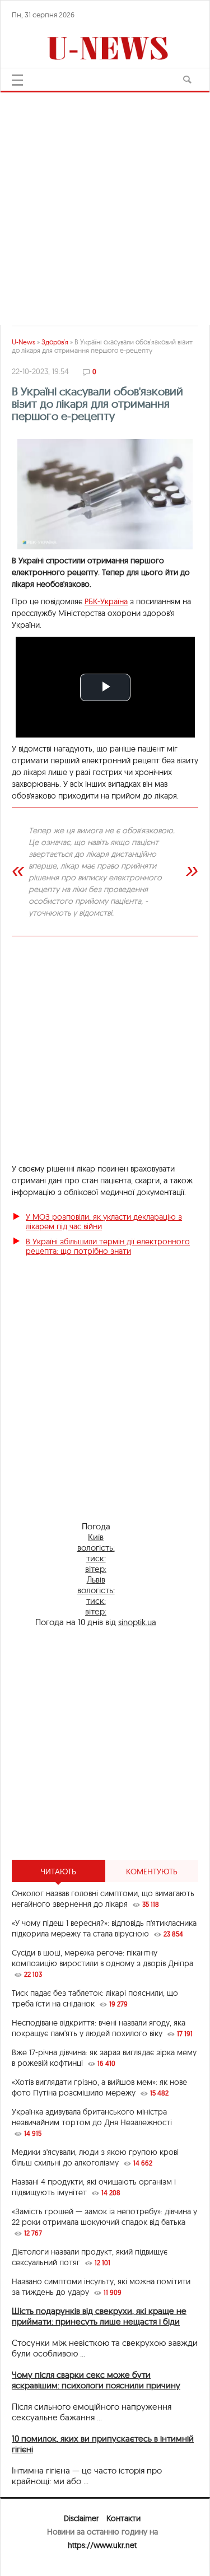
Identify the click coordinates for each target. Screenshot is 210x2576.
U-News (24, 342)
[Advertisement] (105, 1744)
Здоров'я (55, 342)
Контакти (123, 2518)
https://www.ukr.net (102, 2545)
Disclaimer (81, 2518)
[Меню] (17, 80)
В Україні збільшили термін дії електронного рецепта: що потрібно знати (108, 1246)
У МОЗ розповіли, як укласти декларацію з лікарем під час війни (104, 1222)
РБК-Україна (106, 601)
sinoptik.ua (137, 1622)
